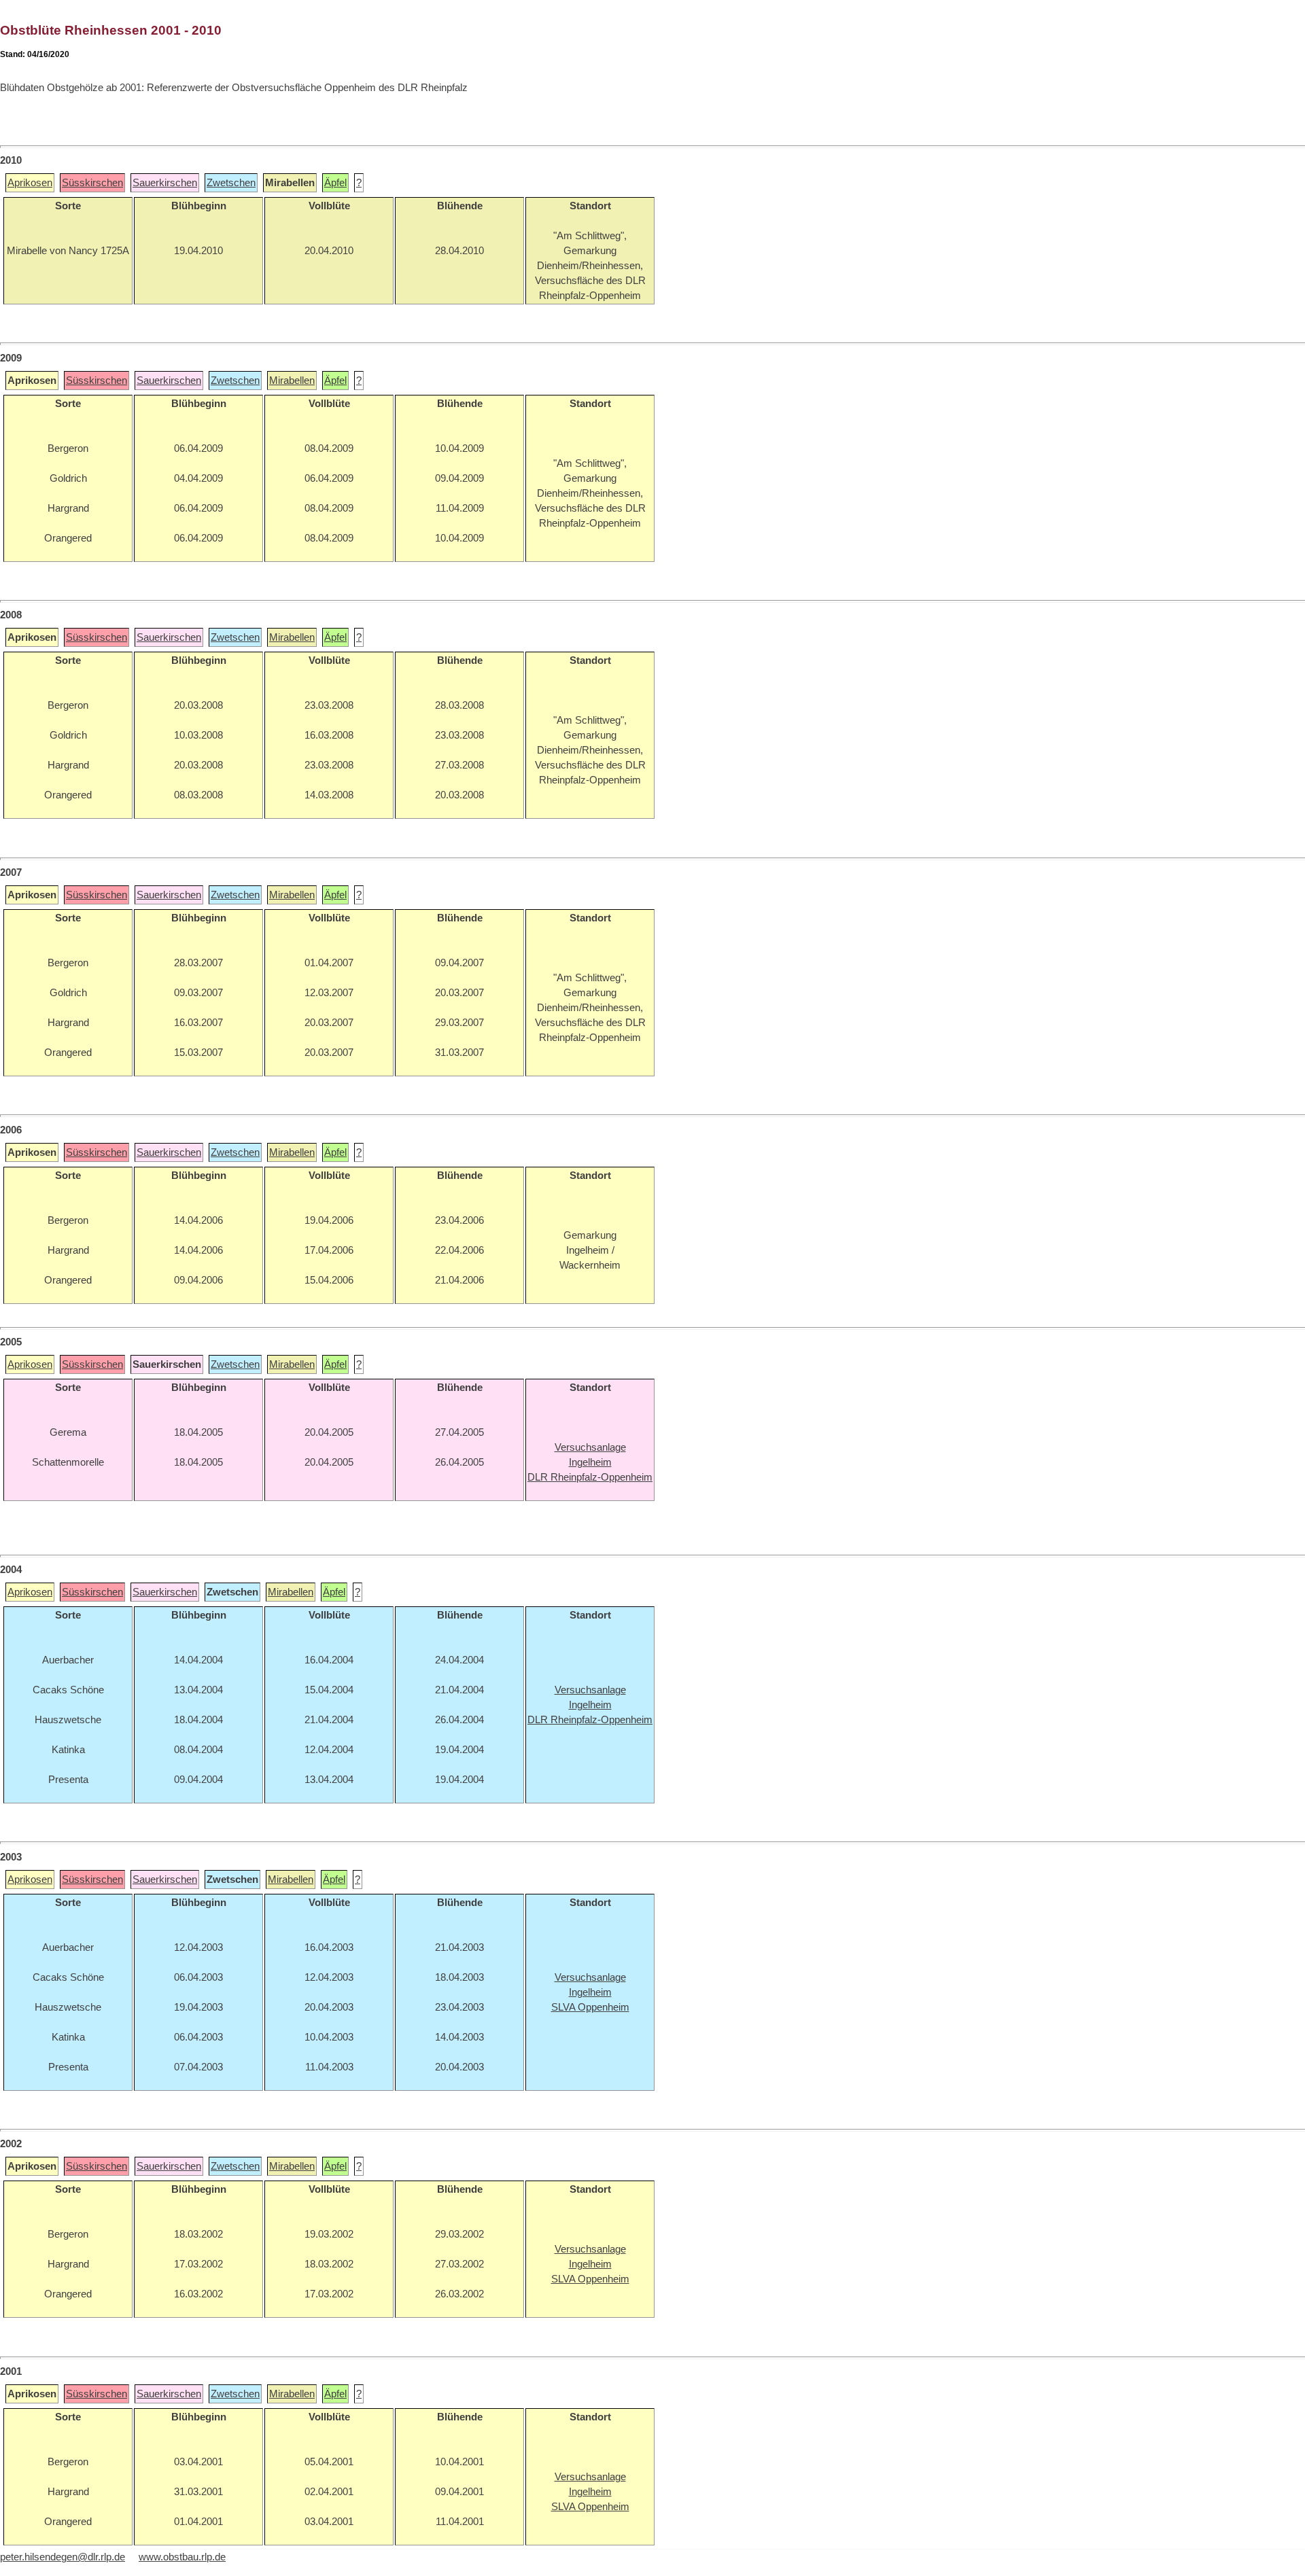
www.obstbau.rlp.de (182, 2557)
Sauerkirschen (165, 183)
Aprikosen (30, 183)
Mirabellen (292, 381)
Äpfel (335, 183)
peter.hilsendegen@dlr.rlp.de (63, 2557)
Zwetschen (231, 183)
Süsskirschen (92, 183)
